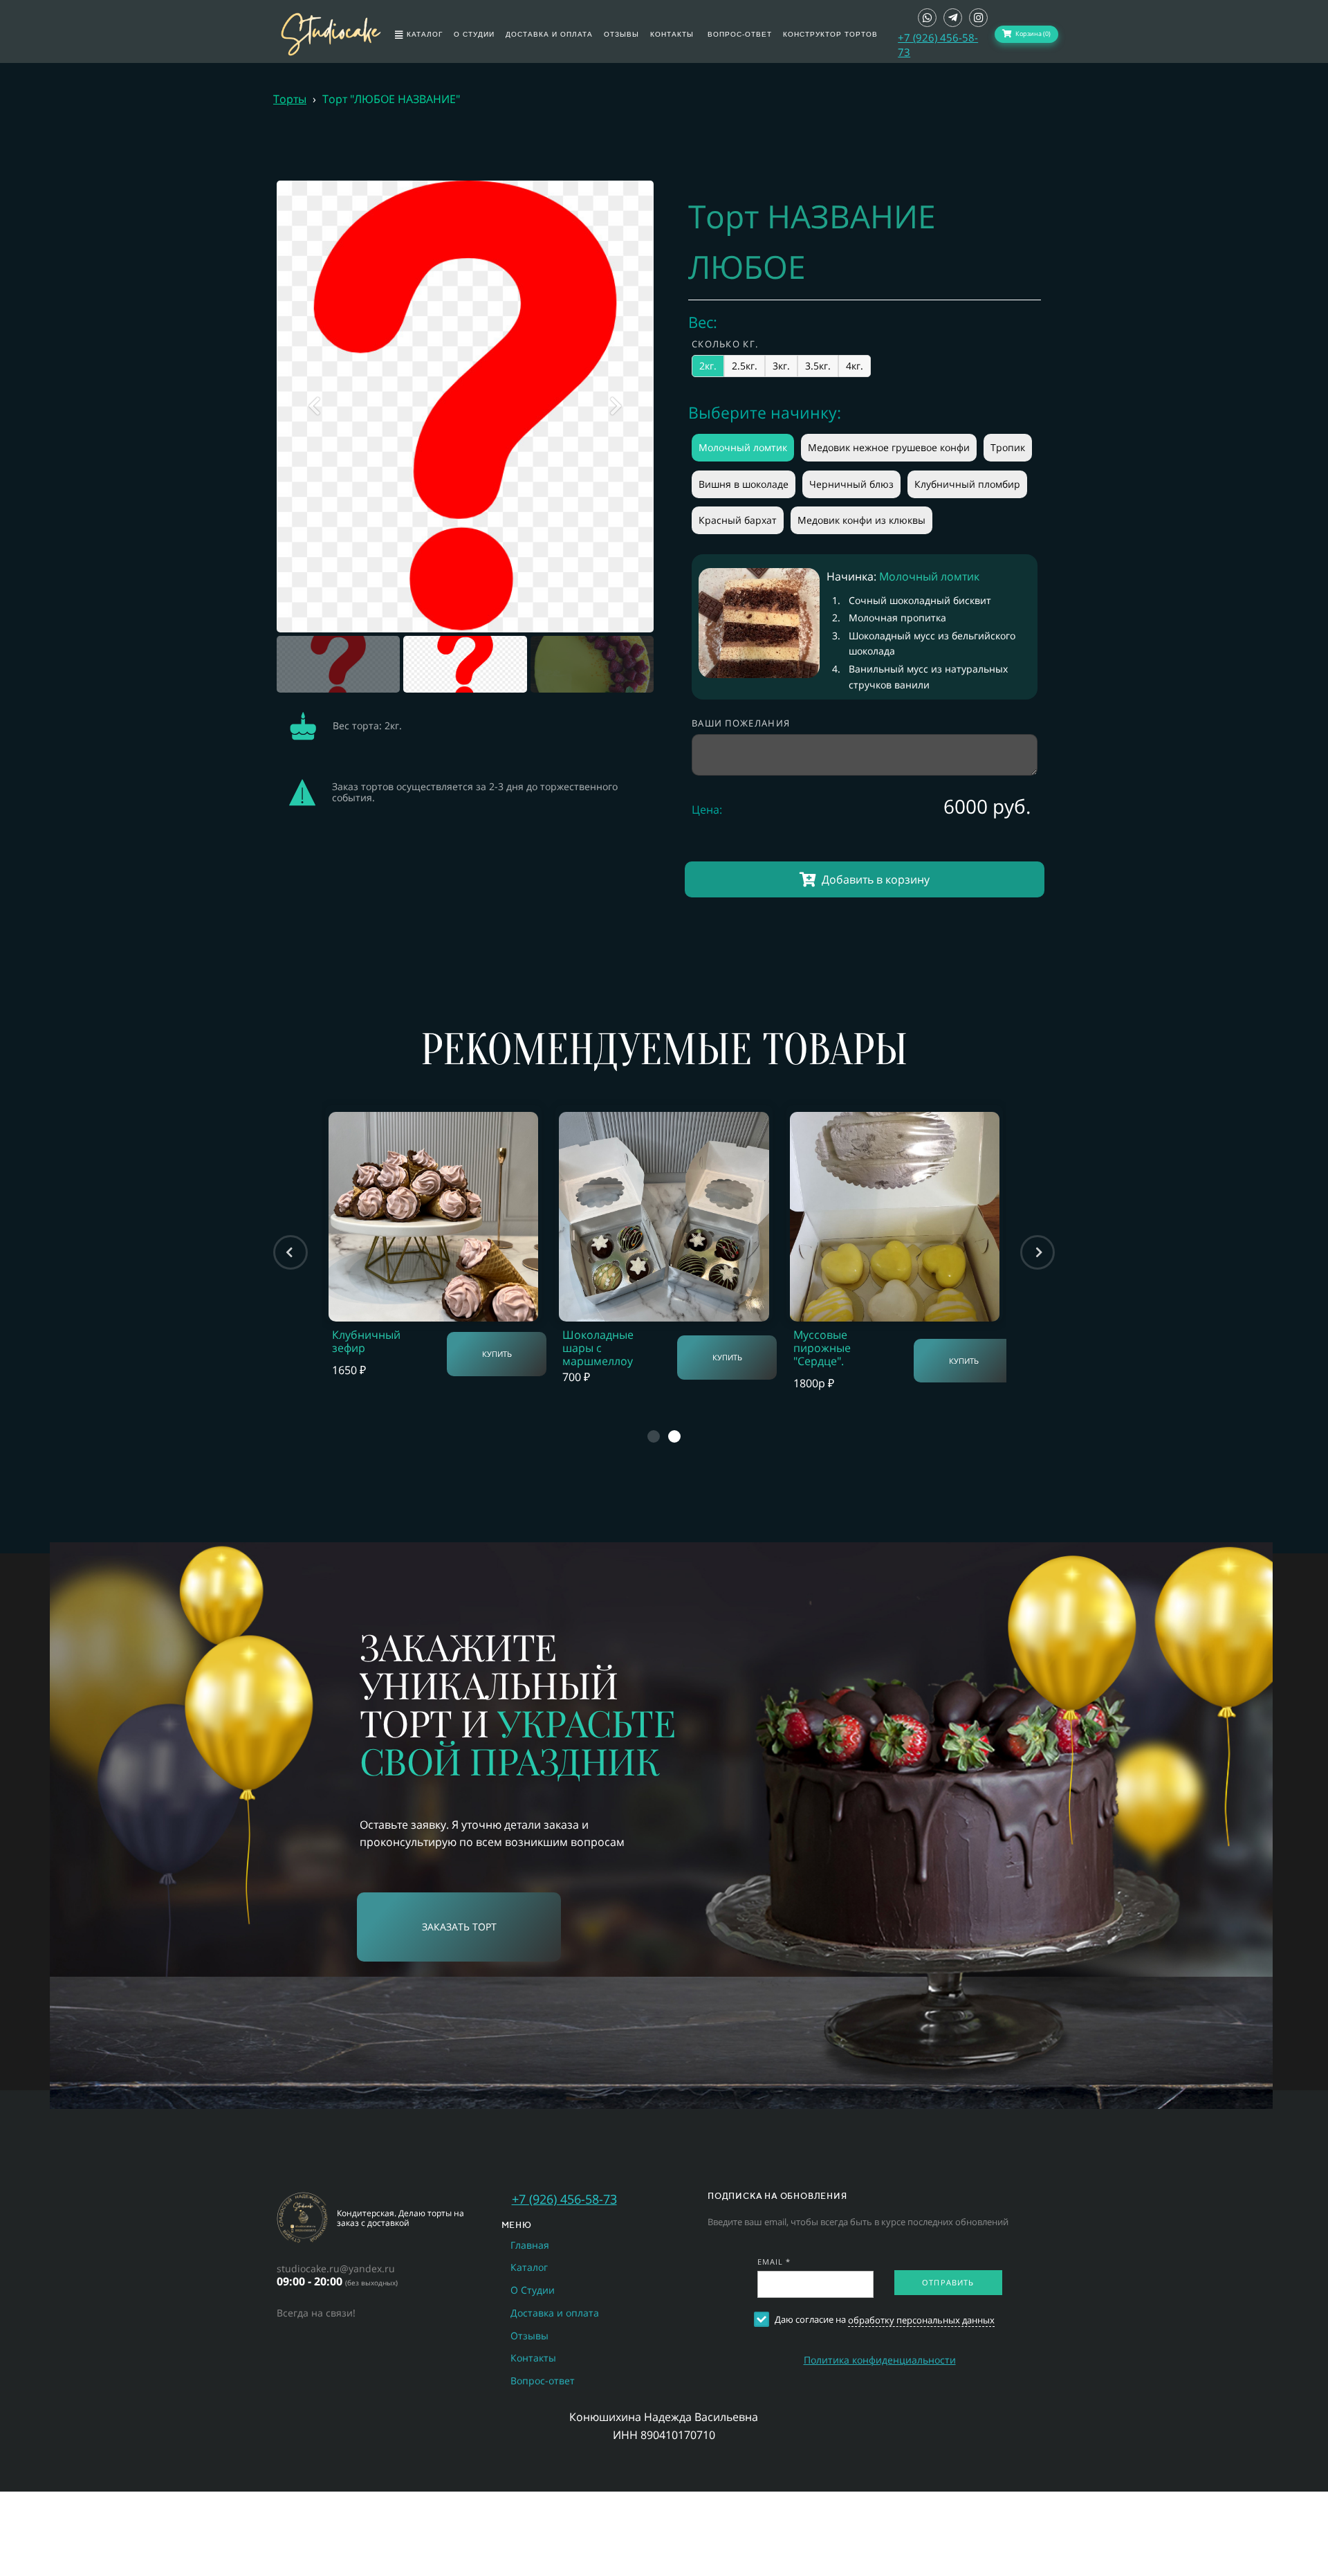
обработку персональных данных (921, 2320)
